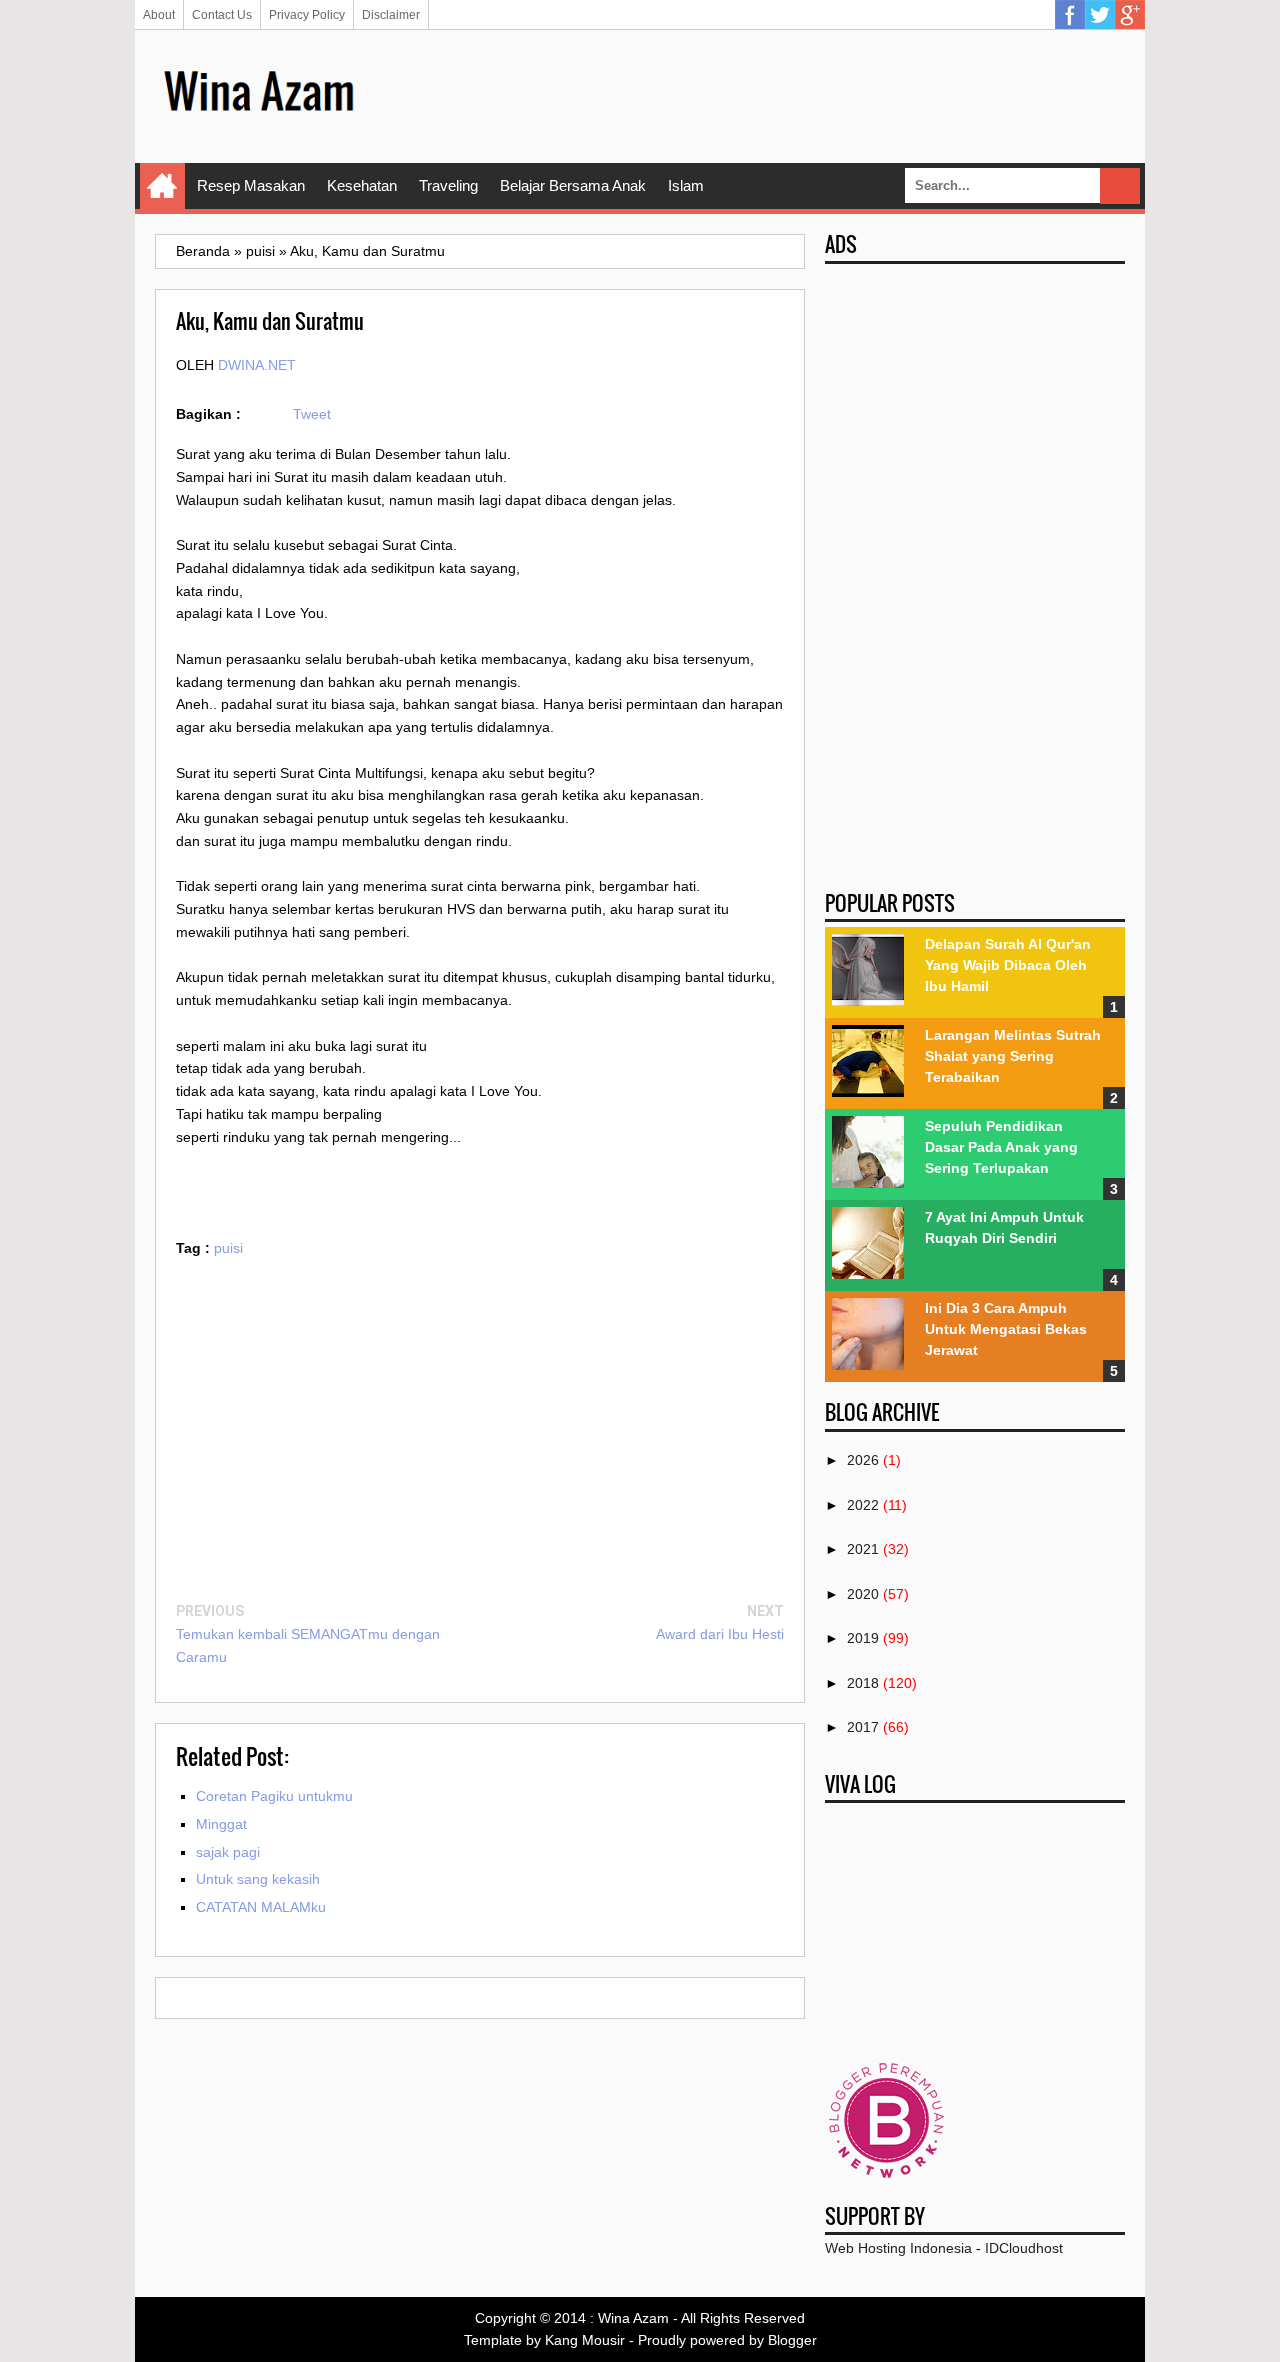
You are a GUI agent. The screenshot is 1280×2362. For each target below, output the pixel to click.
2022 (863, 1505)
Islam (686, 185)
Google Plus (1130, 15)
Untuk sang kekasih (258, 1879)
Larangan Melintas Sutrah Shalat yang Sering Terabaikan (1013, 1056)
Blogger (792, 2340)
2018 (863, 1683)
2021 (863, 1549)
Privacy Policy (307, 15)
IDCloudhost (1024, 2248)
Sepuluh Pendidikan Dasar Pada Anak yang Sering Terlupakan (1001, 1147)
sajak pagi (228, 1852)
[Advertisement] (761, 95)
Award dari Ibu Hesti (720, 1634)
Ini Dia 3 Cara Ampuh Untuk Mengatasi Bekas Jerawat (1006, 1329)
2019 (863, 1638)
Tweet (312, 414)
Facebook (1070, 15)
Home (162, 186)
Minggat (221, 1824)
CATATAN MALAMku (261, 1907)
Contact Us (222, 15)
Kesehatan (362, 185)
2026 (863, 1460)
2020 (863, 1594)
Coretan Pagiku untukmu (274, 1796)
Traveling (448, 185)
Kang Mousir (585, 2340)
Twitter (1100, 15)
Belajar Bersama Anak (573, 185)
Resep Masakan (251, 185)
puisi (228, 1248)
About (159, 15)
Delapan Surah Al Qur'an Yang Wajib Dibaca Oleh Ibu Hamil (1008, 965)
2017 (863, 1727)
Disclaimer (391, 15)
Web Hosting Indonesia (898, 2248)
